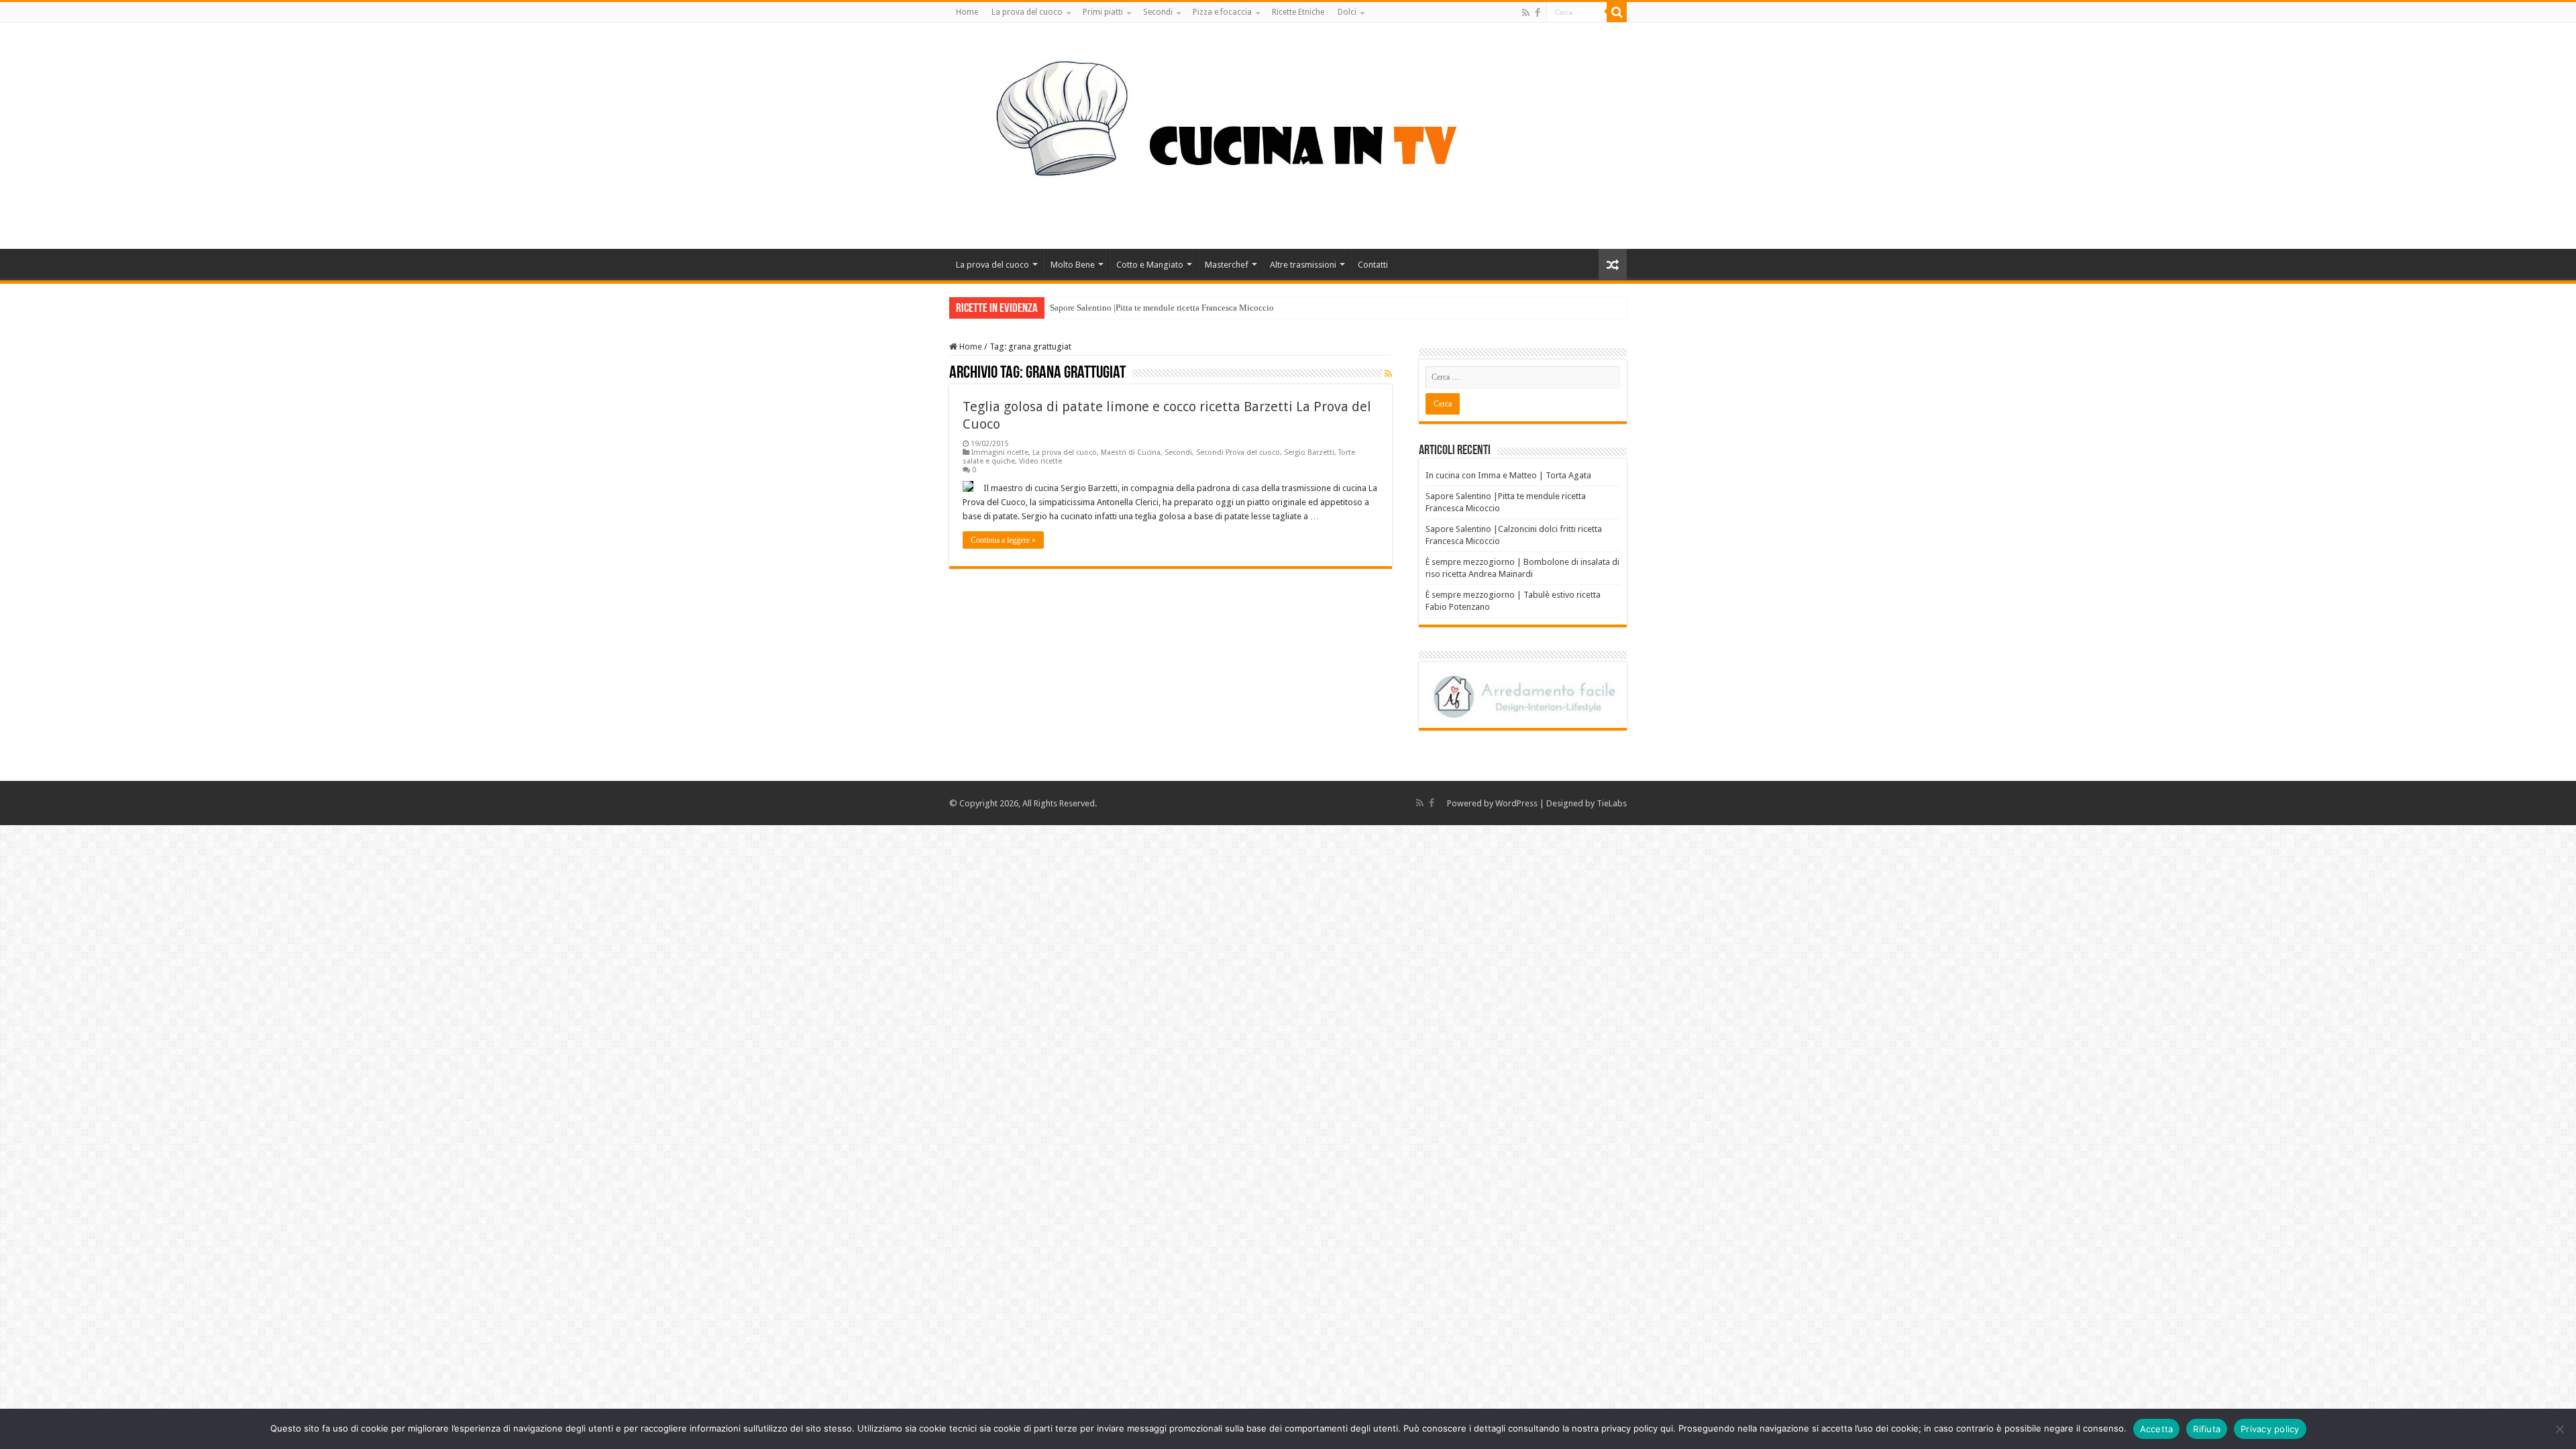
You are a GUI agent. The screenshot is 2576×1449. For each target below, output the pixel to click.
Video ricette (1040, 461)
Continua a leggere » (1003, 540)
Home (967, 12)
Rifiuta (2207, 1429)
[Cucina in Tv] (1288, 133)
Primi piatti (1103, 12)
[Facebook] (1538, 13)
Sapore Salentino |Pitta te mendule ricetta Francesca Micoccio (1162, 308)
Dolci (1347, 12)
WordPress (1516, 803)
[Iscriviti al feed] (1388, 374)
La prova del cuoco (1027, 12)
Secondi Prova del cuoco (1238, 452)
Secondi (1158, 12)
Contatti (1373, 265)
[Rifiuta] (2559, 1429)
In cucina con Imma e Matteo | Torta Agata (1508, 475)
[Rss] (1526, 13)
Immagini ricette (1000, 452)
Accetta (2157, 1429)
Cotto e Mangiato (1150, 265)
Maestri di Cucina (1131, 452)
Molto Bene (1073, 265)
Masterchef (1227, 265)
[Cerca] (1617, 12)
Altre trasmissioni (1303, 265)
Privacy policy (2270, 1429)
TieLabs (1612, 803)
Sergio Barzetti (1309, 452)
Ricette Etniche (1298, 12)
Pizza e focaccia (1222, 12)
